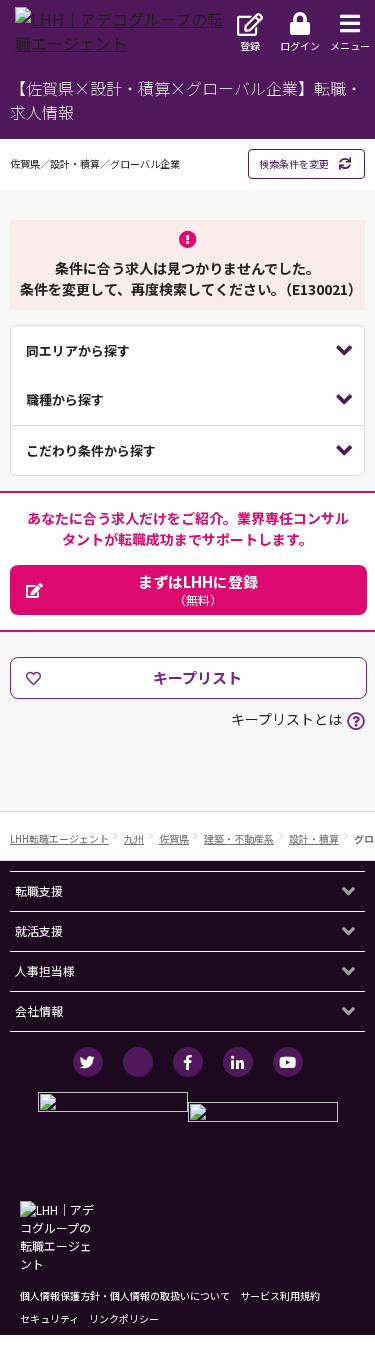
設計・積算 (314, 838)
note (138, 1062)
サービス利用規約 (280, 1295)
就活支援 (39, 930)
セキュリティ (49, 1318)
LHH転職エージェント (59, 838)
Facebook (188, 1062)
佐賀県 (174, 838)
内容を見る (187, 351)
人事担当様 (45, 970)
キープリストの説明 (356, 721)
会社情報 (39, 1010)
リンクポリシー (124, 1318)
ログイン (300, 45)
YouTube (288, 1062)
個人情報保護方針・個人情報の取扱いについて (125, 1295)
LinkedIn (238, 1062)
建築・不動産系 (239, 838)
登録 (250, 45)
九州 (134, 838)
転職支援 (39, 890)
